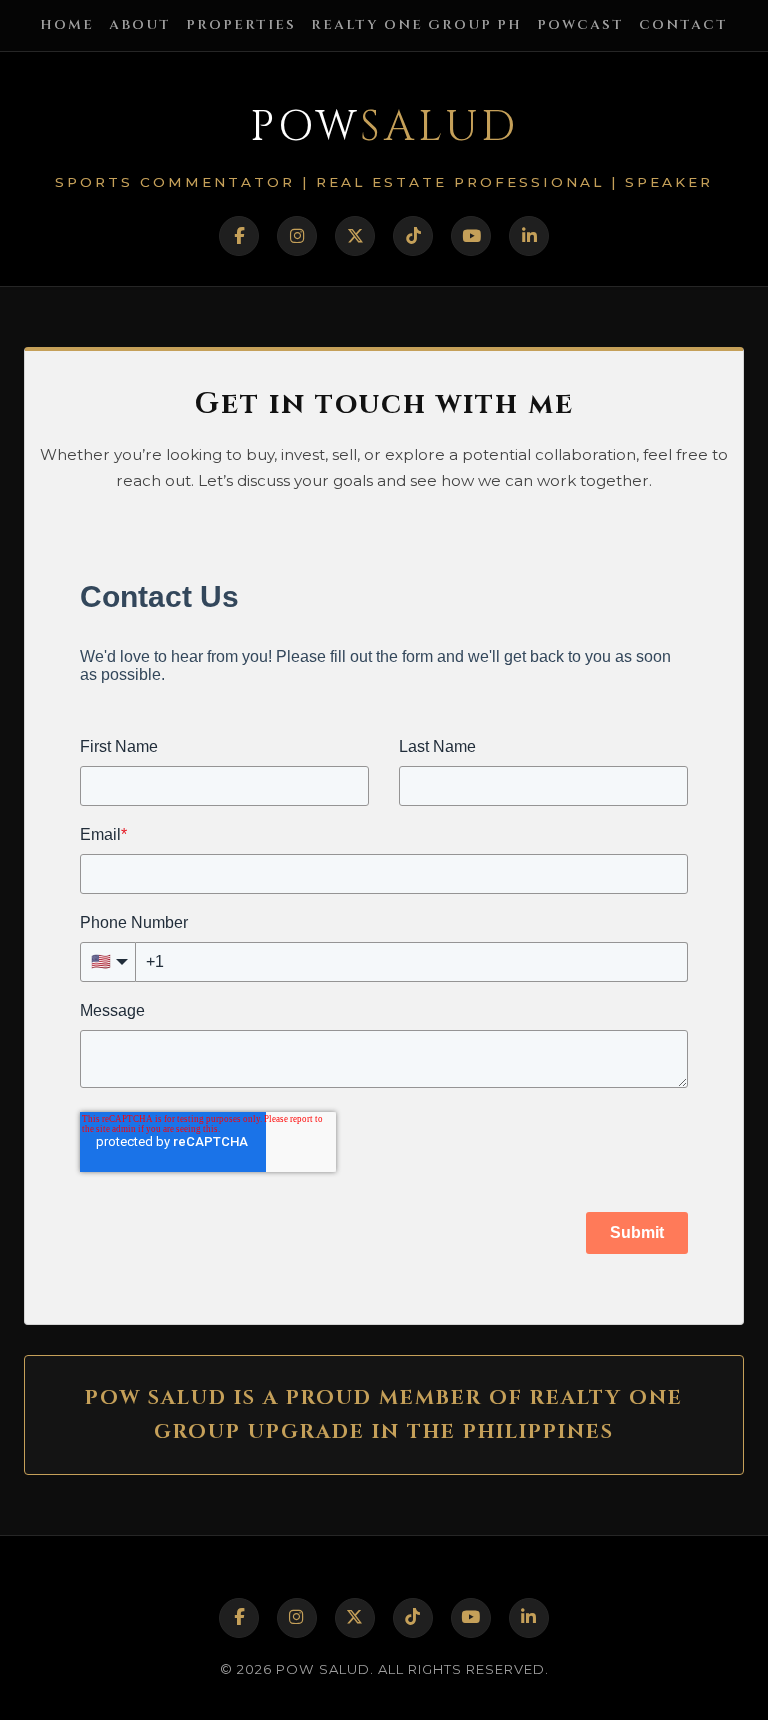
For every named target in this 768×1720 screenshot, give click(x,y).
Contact (683, 25)
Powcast (580, 25)
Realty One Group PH (416, 25)
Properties (241, 25)
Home (67, 25)
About (140, 25)
